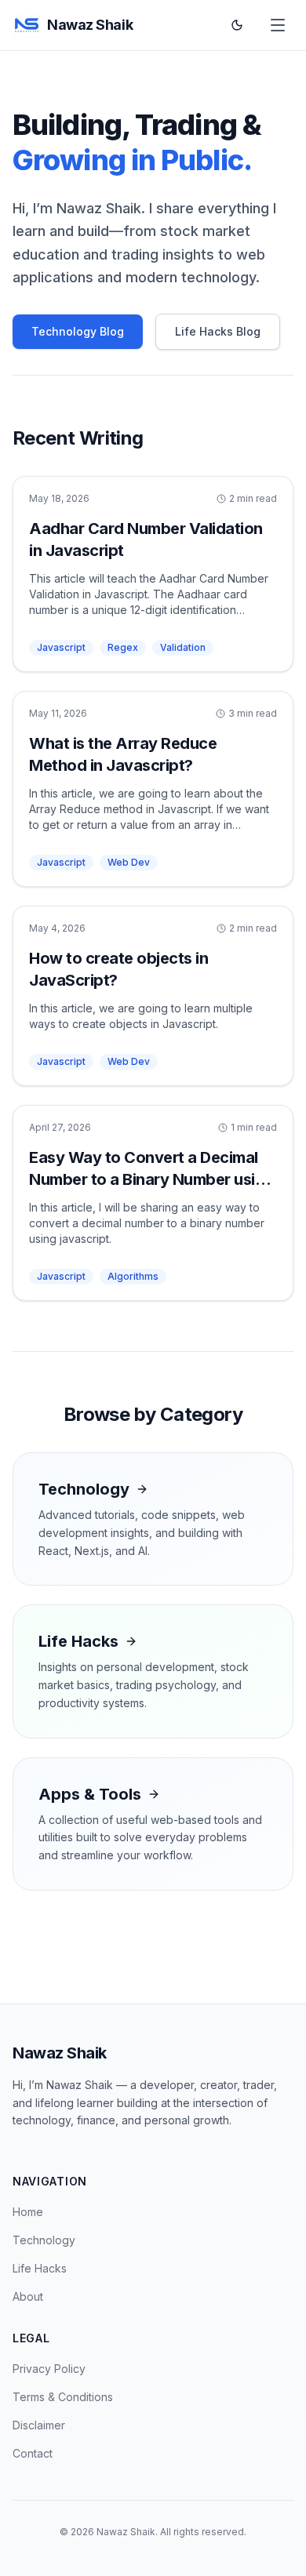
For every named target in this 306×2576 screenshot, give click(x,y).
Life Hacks (40, 2268)
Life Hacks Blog (218, 331)
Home (28, 2212)
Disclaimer (39, 2425)
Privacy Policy (49, 2369)
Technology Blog (78, 331)
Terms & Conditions (63, 2397)
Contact (33, 2453)
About (28, 2296)
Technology (44, 2240)
